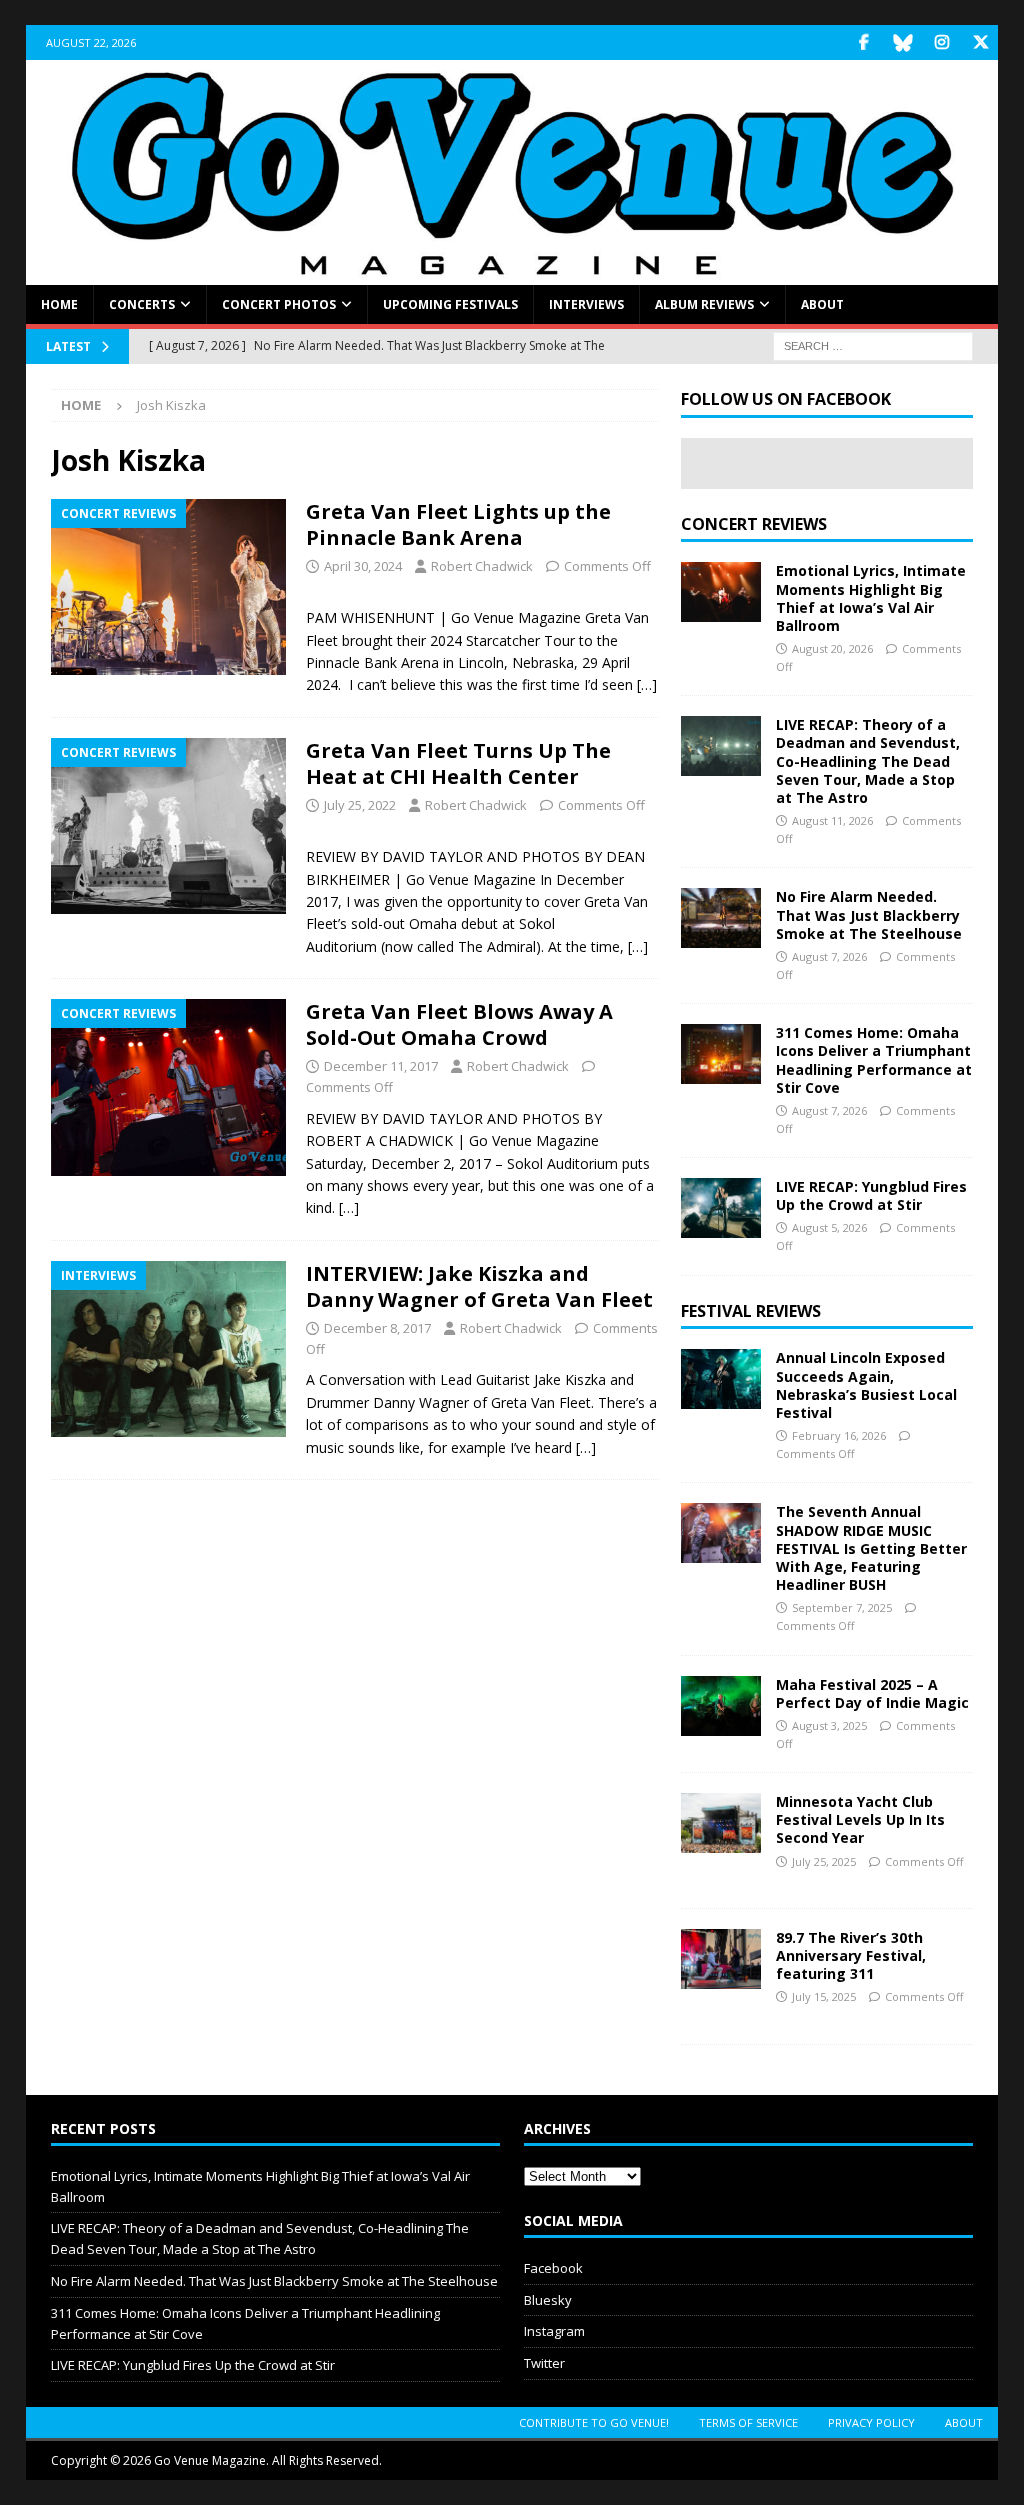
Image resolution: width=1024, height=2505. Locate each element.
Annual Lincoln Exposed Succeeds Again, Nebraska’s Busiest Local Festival (866, 1385)
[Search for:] (873, 345)
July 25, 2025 (824, 1861)
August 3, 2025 (829, 1725)
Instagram (554, 2331)
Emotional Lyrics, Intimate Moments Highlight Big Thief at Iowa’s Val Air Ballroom (871, 598)
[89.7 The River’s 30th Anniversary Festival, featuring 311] (721, 1959)
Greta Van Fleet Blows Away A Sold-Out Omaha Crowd (459, 1024)
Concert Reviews (754, 524)
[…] (647, 684)
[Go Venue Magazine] (512, 273)
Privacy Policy (871, 2422)
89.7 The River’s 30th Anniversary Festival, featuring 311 (851, 1955)
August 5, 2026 (829, 1227)
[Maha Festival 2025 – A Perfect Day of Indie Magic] (721, 1706)
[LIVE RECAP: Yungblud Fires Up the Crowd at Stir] (721, 1208)
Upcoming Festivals (450, 304)
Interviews (586, 304)
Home (59, 304)
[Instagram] (941, 42)
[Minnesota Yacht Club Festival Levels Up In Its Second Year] (721, 1823)
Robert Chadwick (482, 566)
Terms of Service (748, 2422)
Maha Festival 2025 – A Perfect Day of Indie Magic (872, 1693)
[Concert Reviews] (168, 587)
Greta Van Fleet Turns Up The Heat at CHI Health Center (458, 763)
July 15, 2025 (824, 1996)
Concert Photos (279, 304)
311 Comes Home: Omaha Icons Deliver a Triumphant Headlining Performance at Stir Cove (874, 1060)
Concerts (142, 304)
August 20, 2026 (832, 648)
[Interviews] (168, 1349)
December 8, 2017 (377, 1328)
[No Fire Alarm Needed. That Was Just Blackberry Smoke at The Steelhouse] (721, 918)
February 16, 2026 (839, 1435)
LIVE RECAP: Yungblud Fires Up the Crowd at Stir (871, 1195)
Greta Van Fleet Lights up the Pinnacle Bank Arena (458, 524)
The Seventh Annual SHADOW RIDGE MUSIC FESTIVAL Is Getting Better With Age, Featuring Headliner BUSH (871, 1548)
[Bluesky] (902, 42)
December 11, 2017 (381, 1066)
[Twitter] (980, 42)
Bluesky (548, 2300)
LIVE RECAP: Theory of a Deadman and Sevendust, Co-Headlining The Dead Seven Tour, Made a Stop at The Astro (868, 761)
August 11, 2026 (832, 820)
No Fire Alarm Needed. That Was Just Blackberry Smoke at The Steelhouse (869, 914)
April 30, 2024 (363, 566)
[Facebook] (863, 42)
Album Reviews (704, 304)
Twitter (544, 2363)
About (822, 304)
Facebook (553, 2268)
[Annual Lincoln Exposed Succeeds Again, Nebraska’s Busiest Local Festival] (721, 1379)
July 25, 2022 (360, 805)
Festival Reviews (751, 1311)
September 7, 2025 (842, 1607)
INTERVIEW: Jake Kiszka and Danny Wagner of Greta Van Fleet (479, 1286)
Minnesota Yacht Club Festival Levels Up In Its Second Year (860, 1819)
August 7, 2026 (829, 956)
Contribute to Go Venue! (594, 2422)
